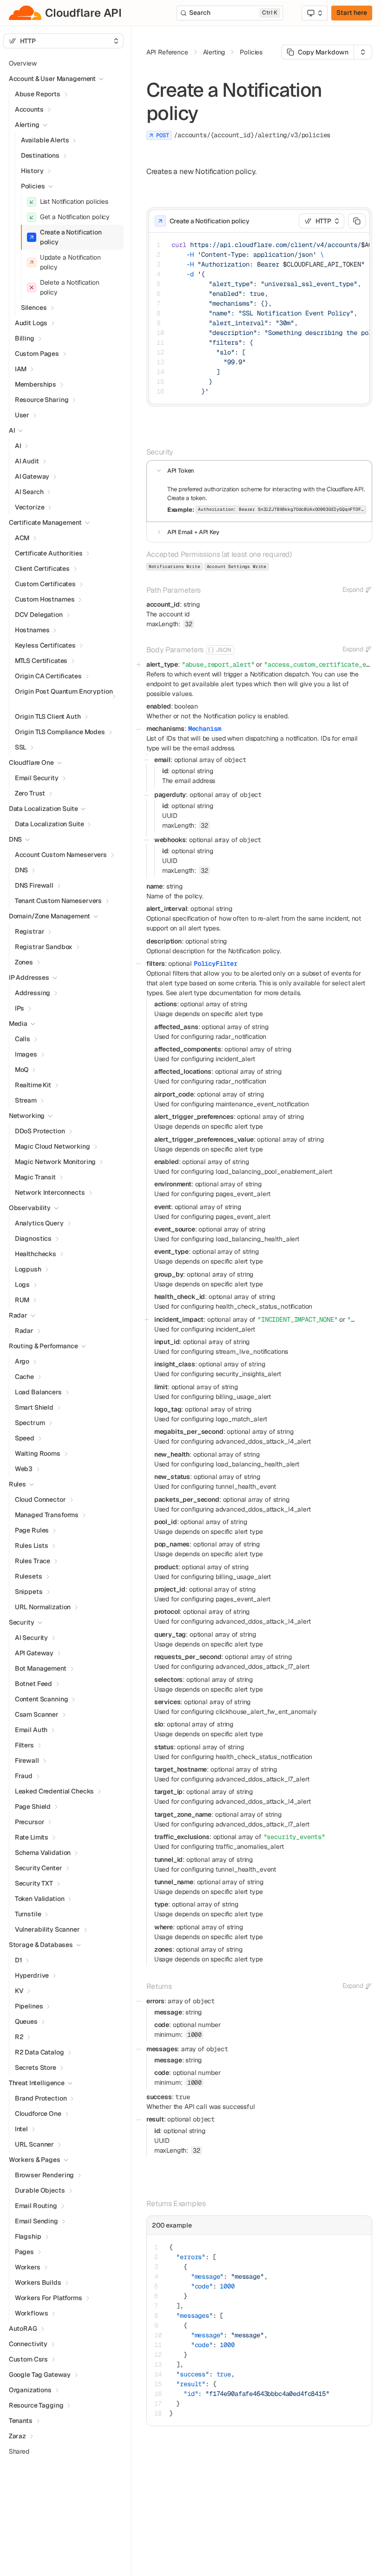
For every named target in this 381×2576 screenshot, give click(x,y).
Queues (26, 2021)
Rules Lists (32, 1546)
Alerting (27, 125)
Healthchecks (36, 1254)
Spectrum (30, 1423)
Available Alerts (45, 140)
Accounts (29, 109)
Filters (24, 1745)
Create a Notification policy (71, 237)
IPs (20, 1008)
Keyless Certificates (45, 645)
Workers (28, 2267)
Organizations (30, 2390)
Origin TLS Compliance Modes (60, 732)
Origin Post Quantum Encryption (64, 691)
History (32, 171)
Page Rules (32, 1530)
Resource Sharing (42, 400)
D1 (19, 1960)
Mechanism (205, 729)
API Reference (167, 52)
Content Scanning (42, 1699)
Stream (26, 1100)
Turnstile (28, 1914)
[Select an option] (315, 13)
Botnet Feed (33, 1684)
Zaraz (17, 2436)
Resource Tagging (36, 2405)
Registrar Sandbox (44, 947)
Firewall (27, 1760)
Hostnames (32, 630)
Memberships (36, 384)
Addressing (33, 993)
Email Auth (31, 1730)
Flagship (28, 2236)
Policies (33, 186)
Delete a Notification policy (70, 287)
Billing (25, 338)
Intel (21, 2129)
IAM (21, 369)
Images (26, 1054)
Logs (22, 1285)
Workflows (32, 2313)
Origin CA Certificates (48, 676)
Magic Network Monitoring (56, 1162)
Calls (23, 1039)
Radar (24, 1331)
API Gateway (34, 1653)
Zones (24, 962)
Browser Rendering (45, 2175)
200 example (172, 2225)
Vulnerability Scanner (47, 1929)
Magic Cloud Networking (53, 1146)
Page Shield (33, 1807)
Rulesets (29, 1576)
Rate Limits (32, 1837)
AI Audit (27, 461)
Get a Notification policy (75, 217)
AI (18, 446)
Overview (23, 63)
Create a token (187, 498)
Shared (19, 2451)
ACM (22, 538)
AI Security (31, 1638)
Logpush (28, 1269)
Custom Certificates (45, 584)
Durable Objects (40, 2190)
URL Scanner (34, 2144)
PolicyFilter (216, 963)
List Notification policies (74, 201)
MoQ (22, 1070)
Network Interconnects (50, 1192)
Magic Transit (35, 1177)
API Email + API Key (193, 532)
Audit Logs (31, 323)
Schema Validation (43, 1853)
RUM (22, 1300)
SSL (21, 747)
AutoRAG (23, 2328)
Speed (25, 1438)
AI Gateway (32, 476)
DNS (22, 870)
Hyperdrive (32, 1975)
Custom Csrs (28, 2359)
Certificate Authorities (49, 553)
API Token (181, 471)
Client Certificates (42, 569)
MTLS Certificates (41, 661)
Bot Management (41, 1668)
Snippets (29, 1592)
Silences (34, 308)
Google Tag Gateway (40, 2375)
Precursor (30, 1822)
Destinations (40, 155)
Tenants (21, 2421)
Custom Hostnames (45, 599)
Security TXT (34, 1883)
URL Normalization (43, 1607)
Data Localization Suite (49, 824)
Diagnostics (33, 1238)
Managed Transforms (47, 1515)
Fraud (24, 1776)
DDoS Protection (40, 1131)
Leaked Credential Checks (55, 1791)
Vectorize (30, 507)
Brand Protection (41, 2098)
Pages (24, 2252)
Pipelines (29, 2006)
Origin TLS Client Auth (48, 716)
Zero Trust (30, 793)
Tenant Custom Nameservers (59, 901)
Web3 (24, 1469)
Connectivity (28, 2344)
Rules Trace (33, 1561)
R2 (19, 2037)
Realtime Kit (33, 1085)
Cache (24, 1377)
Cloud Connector (40, 1499)
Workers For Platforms (49, 2298)
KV (19, 1991)
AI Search (29, 492)
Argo (22, 1361)
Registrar (30, 931)
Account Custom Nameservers (61, 855)
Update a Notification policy (70, 262)
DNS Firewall (34, 885)
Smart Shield (34, 1407)
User (22, 415)
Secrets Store (36, 2067)
